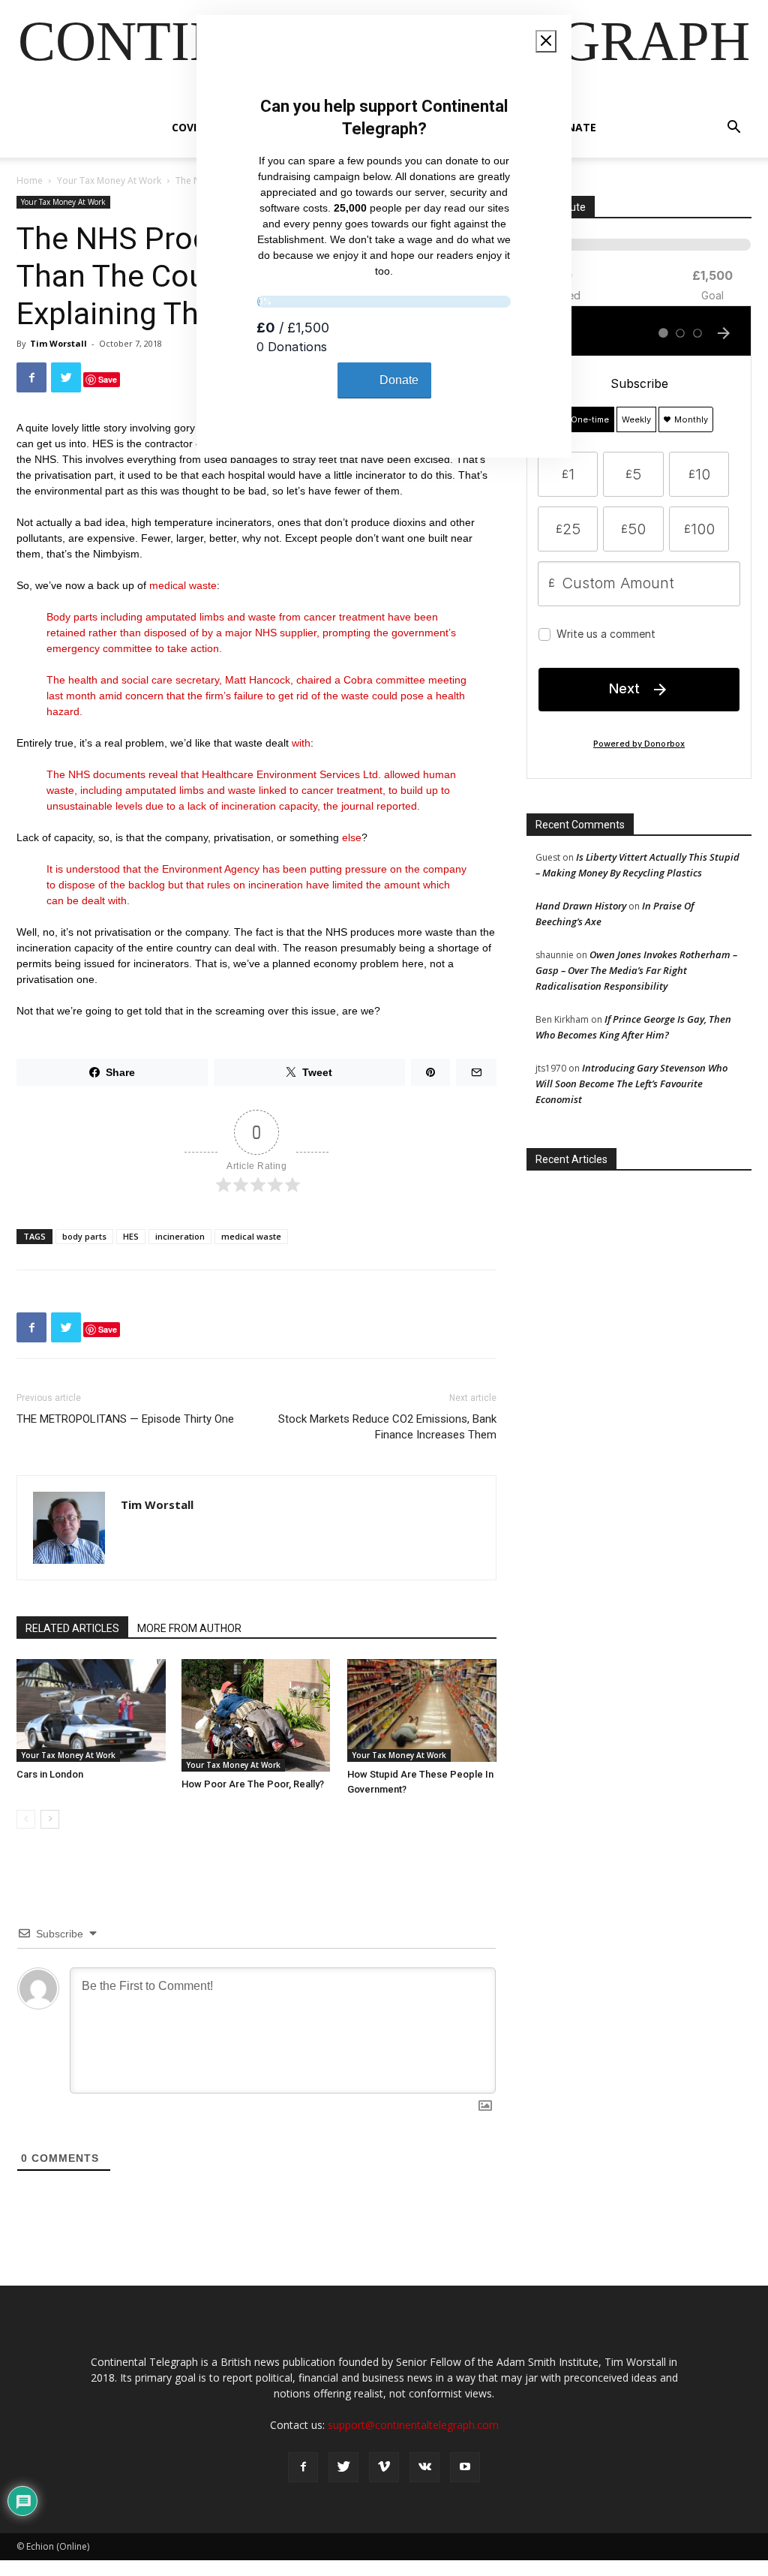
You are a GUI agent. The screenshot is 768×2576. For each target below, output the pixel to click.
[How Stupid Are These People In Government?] (422, 1710)
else (352, 837)
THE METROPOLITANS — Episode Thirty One (125, 1419)
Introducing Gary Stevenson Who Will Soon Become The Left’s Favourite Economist (631, 1084)
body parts (84, 1236)
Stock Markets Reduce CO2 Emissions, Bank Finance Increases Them (387, 1427)
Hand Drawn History (581, 906)
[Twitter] (343, 2467)
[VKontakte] (424, 2467)
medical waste (183, 585)
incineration (180, 1236)
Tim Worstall (58, 343)
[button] (733, 129)
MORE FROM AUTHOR (189, 1628)
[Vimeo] (384, 2467)
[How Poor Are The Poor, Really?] (256, 1715)
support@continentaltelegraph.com (413, 2425)
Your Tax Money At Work (109, 180)
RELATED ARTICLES (72, 1628)
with (301, 743)
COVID (188, 127)
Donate (574, 127)
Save (108, 379)
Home (30, 180)
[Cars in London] (91, 1710)
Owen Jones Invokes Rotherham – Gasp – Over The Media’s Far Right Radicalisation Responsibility (636, 970)
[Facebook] (303, 2467)
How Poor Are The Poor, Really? (253, 1784)
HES (131, 1236)
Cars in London (50, 1774)
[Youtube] (465, 2467)
